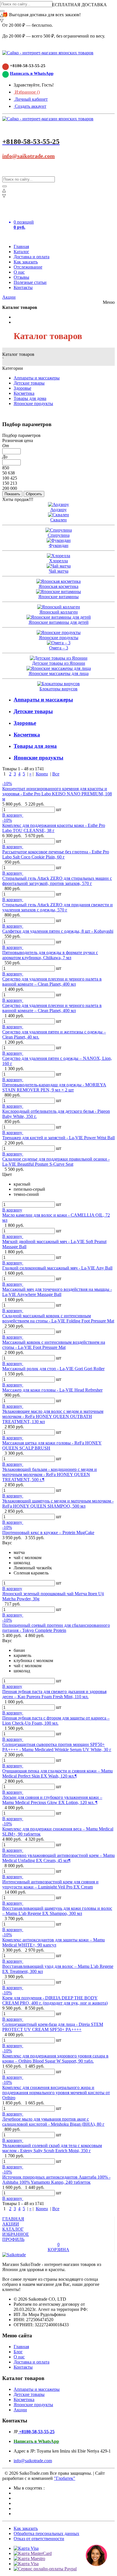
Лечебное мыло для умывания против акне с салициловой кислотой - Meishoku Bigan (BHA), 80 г (53, 2122)
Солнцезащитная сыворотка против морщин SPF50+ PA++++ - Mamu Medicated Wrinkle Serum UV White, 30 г (57, 1747)
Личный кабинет (31, 99)
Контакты (23, 287)
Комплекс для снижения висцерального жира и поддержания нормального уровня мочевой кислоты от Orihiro (56, 2093)
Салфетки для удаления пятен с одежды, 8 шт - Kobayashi (58, 931)
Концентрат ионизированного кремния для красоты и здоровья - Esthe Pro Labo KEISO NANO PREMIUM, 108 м (57, 794)
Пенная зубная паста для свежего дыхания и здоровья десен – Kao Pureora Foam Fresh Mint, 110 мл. (54, 1694)
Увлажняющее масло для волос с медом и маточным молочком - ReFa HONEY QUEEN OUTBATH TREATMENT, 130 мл (53, 1416)
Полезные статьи (30, 282)
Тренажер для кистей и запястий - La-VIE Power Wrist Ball (58, 1138)
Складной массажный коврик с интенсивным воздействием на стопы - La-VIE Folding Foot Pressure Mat (58, 1318)
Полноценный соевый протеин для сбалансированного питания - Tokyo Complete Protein (56, 1628)
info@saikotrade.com (29, 156)
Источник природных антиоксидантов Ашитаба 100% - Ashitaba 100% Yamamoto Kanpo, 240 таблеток (56, 2180)
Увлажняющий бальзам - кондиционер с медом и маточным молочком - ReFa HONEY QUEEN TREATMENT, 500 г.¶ (50, 1474)
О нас (19, 272)
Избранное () (27, 92)
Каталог (21, 252)
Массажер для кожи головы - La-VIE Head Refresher (52, 1390)
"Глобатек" (65, 2478)
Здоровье (22, 388)
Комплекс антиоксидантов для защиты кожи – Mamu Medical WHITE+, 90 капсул (54, 1942)
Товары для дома (30, 398)
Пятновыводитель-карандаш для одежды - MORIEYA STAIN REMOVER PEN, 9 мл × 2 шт (54, 1087)
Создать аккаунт (30, 106)
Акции (9, 297)
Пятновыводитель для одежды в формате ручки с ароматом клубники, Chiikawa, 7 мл (50, 955)
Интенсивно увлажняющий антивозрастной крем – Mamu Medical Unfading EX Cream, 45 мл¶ (58, 1858)
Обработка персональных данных (46, 2533)
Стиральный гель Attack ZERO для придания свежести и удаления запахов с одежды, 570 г (58, 907)
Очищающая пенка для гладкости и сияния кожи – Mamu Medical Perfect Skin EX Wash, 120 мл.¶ (58, 1773)
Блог (18, 2352)
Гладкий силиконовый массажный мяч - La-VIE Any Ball (57, 1268)
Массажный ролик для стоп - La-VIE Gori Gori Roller (53, 1369)
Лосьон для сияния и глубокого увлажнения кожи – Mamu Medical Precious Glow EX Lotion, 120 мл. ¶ (52, 1800)
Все (56, 774)
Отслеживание (28, 267)
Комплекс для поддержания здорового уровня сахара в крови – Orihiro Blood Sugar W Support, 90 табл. (55, 2058)
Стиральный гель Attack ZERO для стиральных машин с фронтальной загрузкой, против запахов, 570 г (57, 881)
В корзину (13, 815)
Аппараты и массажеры (37, 378)
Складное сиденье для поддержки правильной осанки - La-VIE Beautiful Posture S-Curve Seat (56, 1162)
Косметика (24, 393)
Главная (21, 246)
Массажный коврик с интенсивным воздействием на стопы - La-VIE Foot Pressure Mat (54, 1345)
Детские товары (29, 383)
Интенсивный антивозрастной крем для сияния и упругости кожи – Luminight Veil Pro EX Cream (50, 1884)
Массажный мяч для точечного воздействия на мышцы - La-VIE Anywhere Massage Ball (57, 1292)
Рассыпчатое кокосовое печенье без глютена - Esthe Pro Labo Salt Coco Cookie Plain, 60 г (56, 854)
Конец (42, 774)
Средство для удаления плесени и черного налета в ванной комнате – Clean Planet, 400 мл (52, 982)
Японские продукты (33, 403)
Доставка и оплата (32, 257)
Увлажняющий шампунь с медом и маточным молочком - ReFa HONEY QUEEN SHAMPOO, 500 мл (58, 1503)
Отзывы (21, 277)
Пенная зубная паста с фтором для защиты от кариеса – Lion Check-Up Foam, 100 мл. (56, 1721)
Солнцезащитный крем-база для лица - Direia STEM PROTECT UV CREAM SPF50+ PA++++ (53, 2027)
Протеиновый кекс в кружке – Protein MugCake (48, 1532)
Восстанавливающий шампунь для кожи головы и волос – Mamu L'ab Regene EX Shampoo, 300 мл (57, 1911)
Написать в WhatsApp (32, 73)
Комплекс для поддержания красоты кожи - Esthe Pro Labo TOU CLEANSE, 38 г (54, 828)
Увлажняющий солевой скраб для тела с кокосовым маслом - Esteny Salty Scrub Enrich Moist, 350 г (52, 2148)
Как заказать (26, 262)
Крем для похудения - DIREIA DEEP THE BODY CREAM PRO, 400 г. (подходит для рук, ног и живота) (55, 2000)
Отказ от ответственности (39, 2539)
